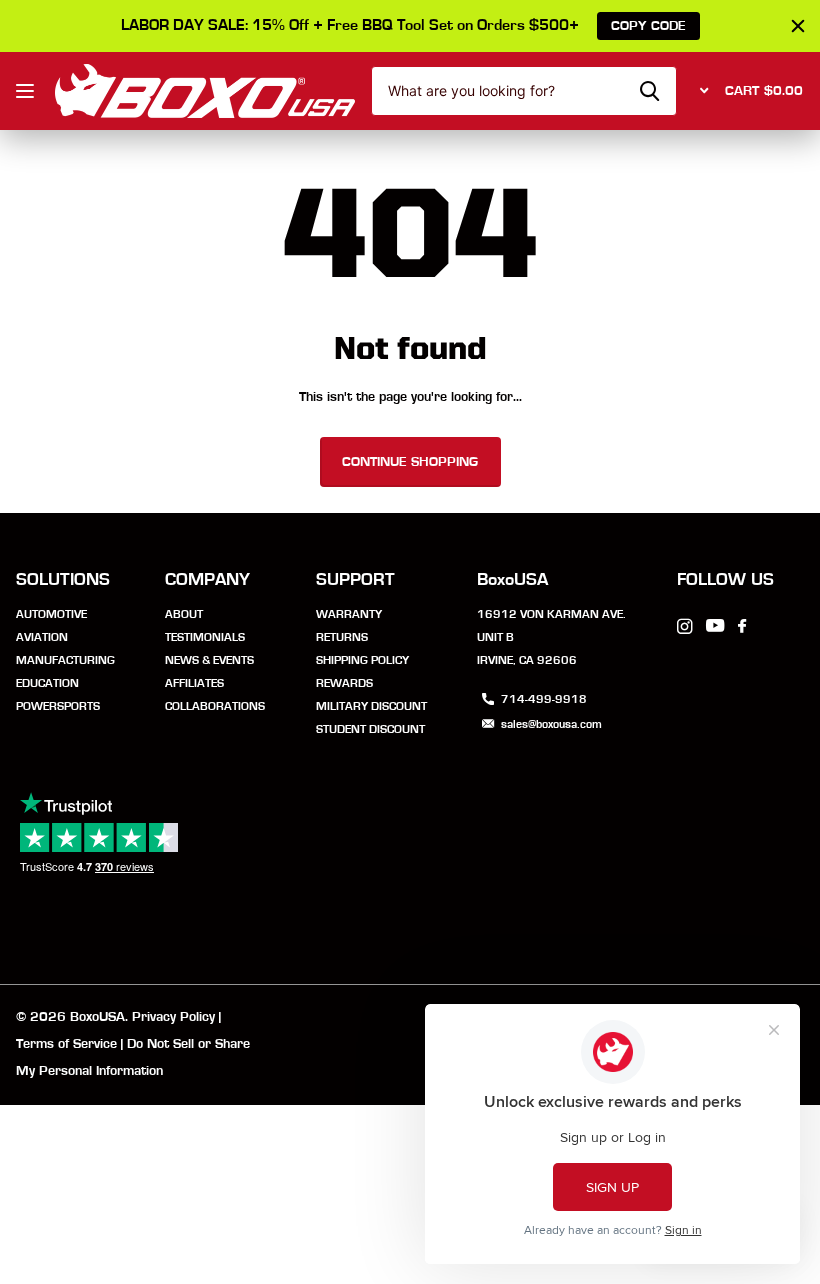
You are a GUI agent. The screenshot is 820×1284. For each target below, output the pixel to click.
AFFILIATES (194, 683)
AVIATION (42, 637)
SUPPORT (355, 580)
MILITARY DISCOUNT (371, 706)
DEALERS (27, 90)
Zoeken (649, 91)
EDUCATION (47, 683)
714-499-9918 (544, 699)
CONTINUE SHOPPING (410, 462)
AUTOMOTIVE (51, 614)
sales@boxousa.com (551, 724)
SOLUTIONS (63, 580)
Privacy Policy (173, 1017)
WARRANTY (349, 614)
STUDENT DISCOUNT (370, 729)
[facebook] (742, 627)
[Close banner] (798, 26)
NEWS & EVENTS (209, 660)
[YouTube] (715, 626)
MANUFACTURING (65, 660)
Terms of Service (66, 1044)
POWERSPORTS (58, 706)
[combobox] (524, 91)
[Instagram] (684, 626)
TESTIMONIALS (205, 637)
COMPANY (207, 580)
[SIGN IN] (701, 91)
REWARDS (344, 683)
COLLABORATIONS (215, 706)
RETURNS (342, 637)
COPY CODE (648, 26)
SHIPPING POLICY (362, 660)
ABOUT (184, 614)
